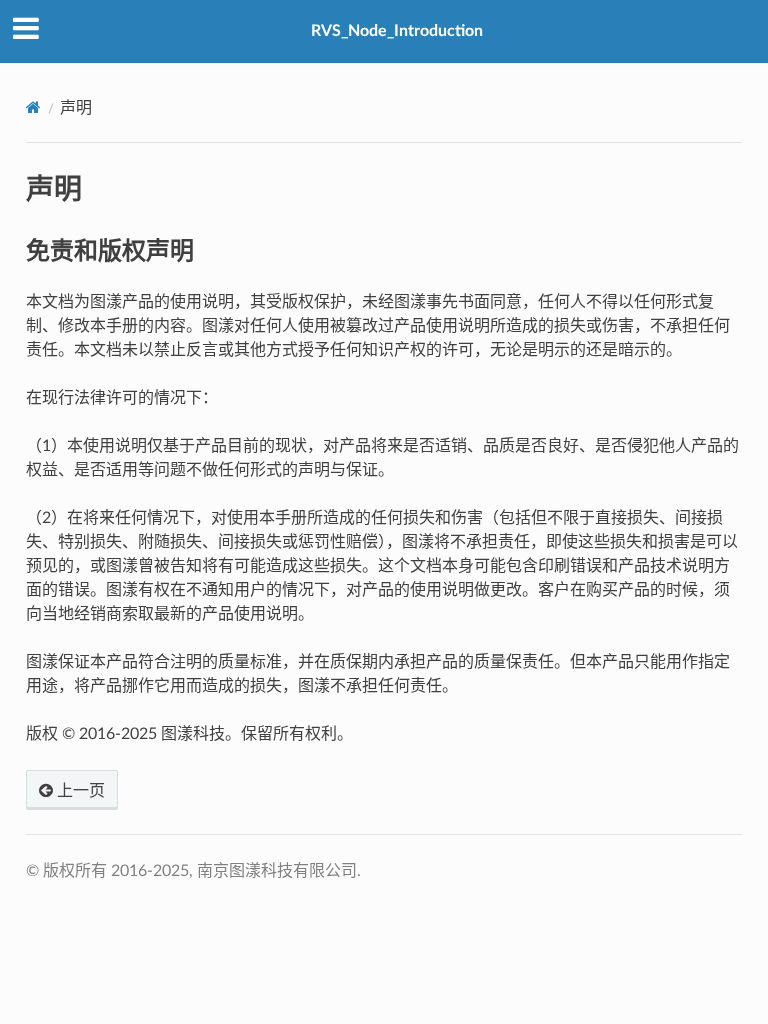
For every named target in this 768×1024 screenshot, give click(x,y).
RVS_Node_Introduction (397, 31)
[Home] (33, 107)
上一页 (79, 791)
